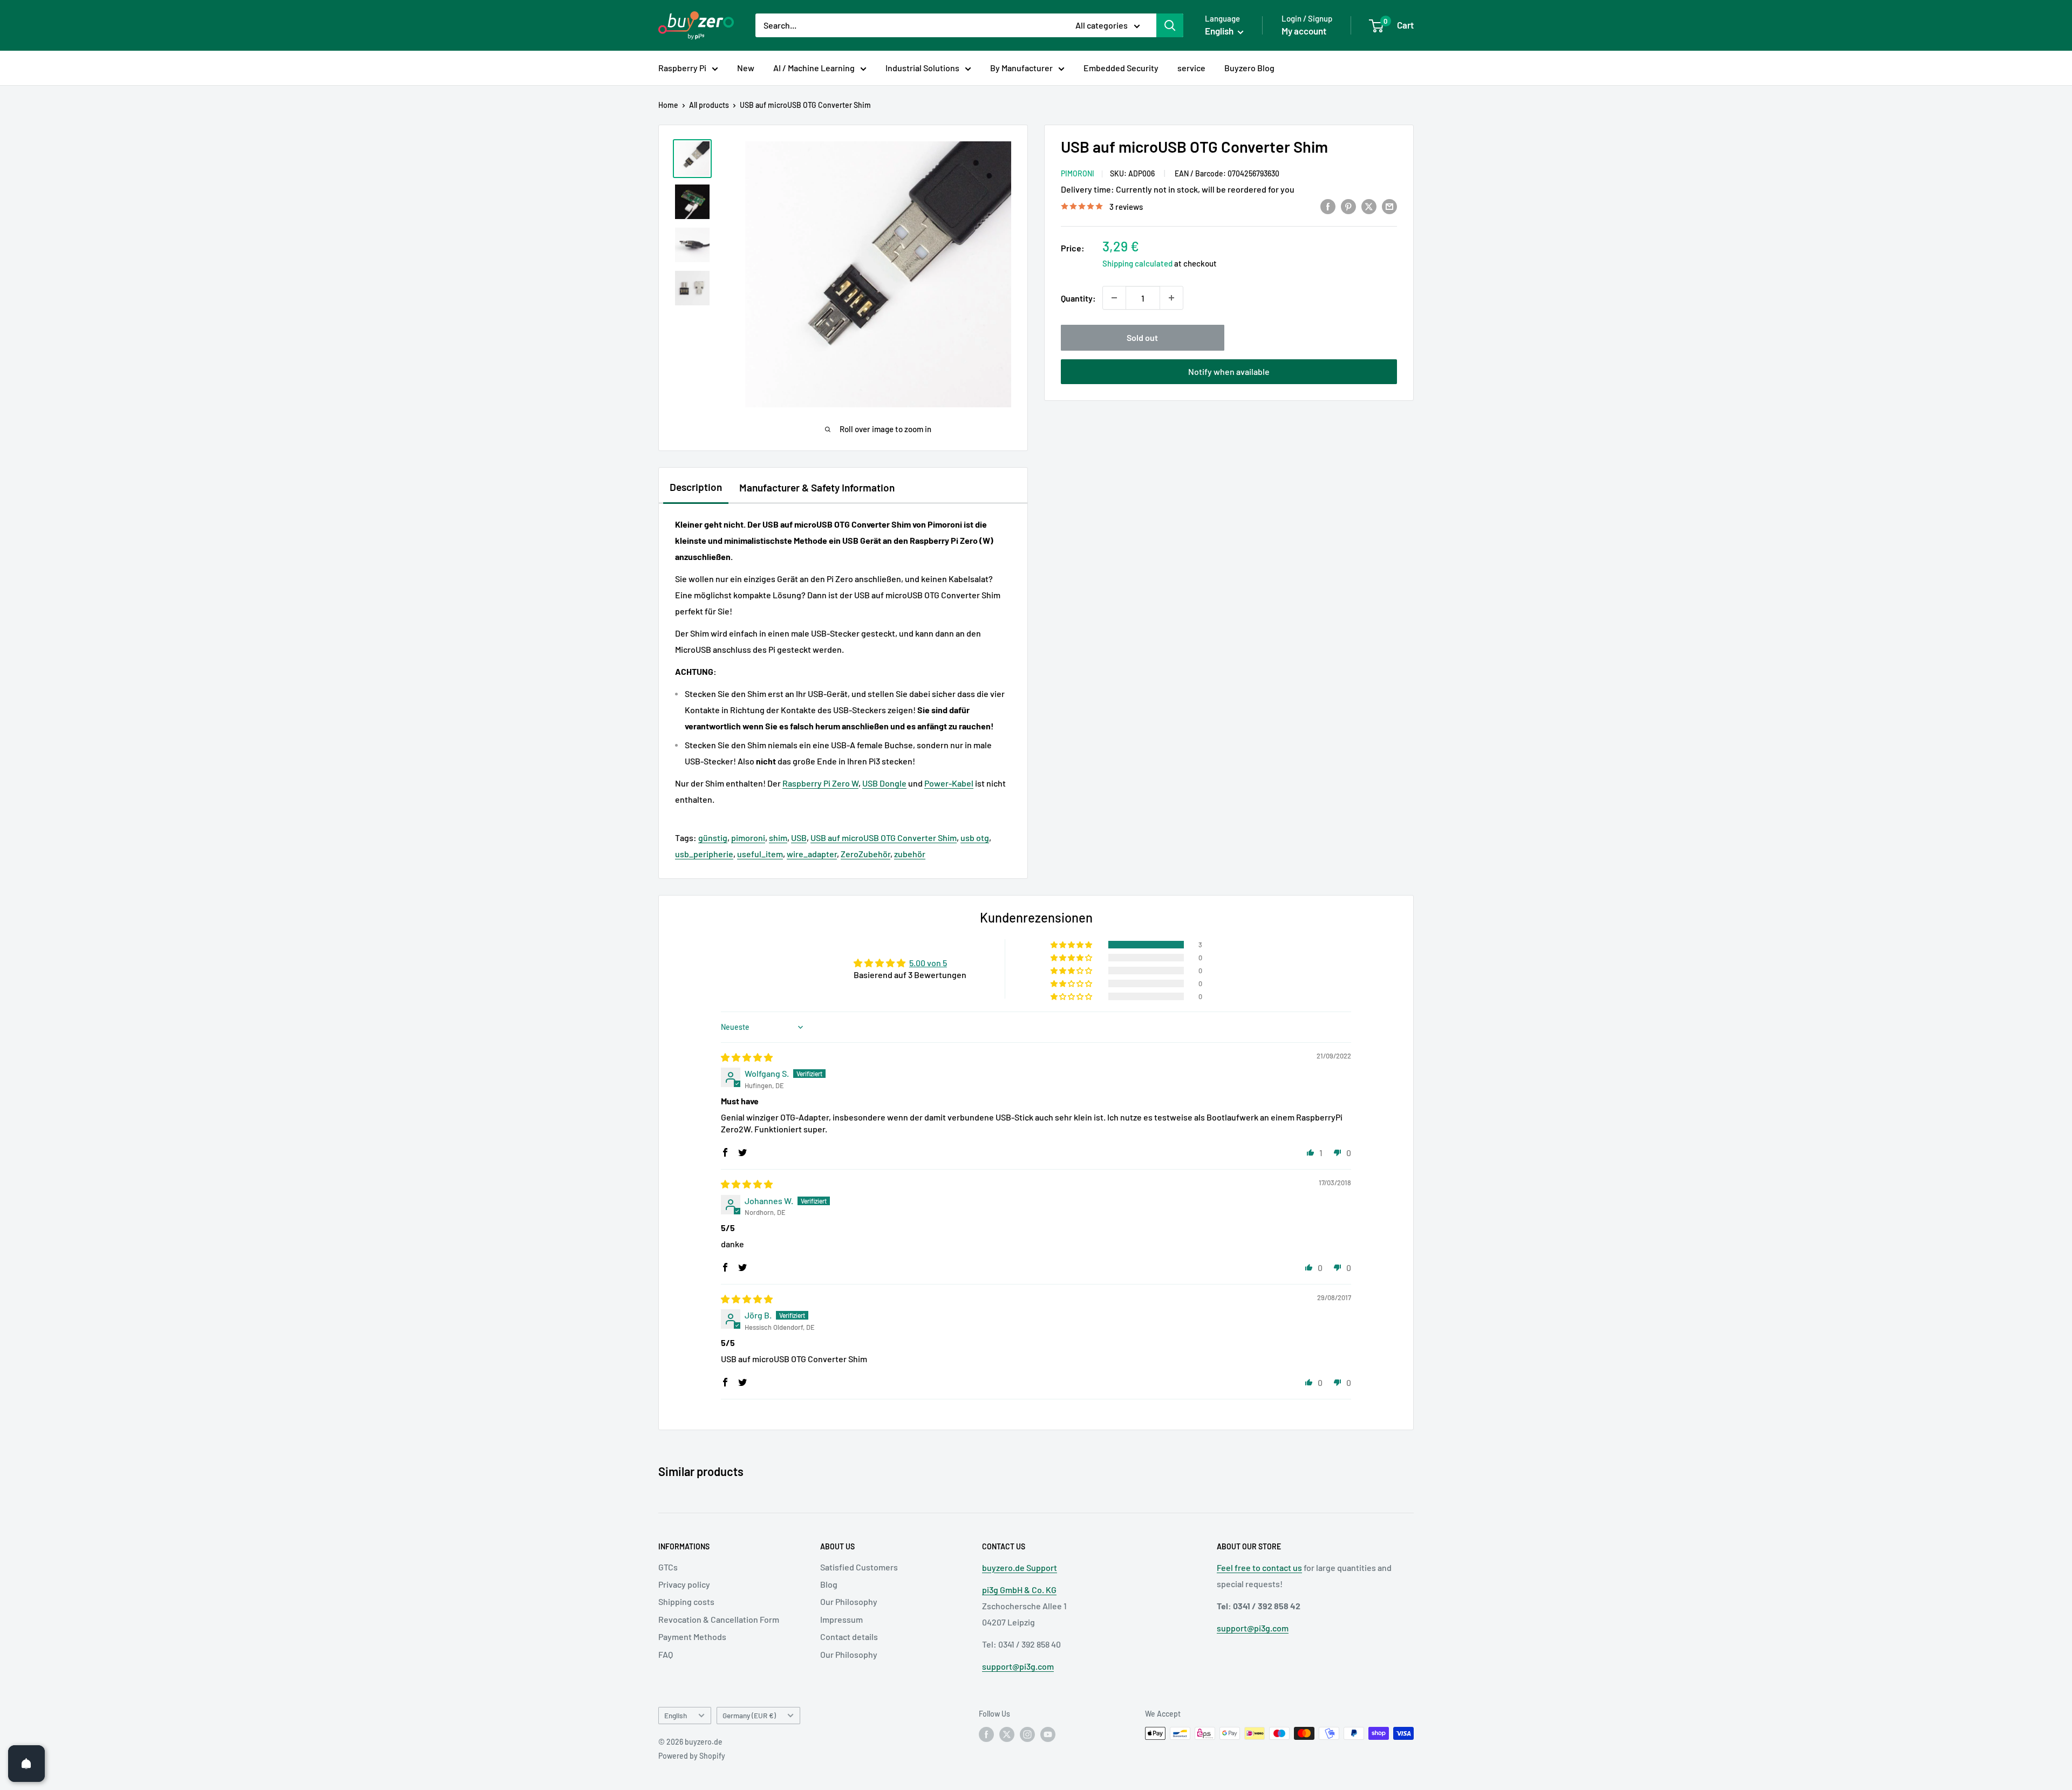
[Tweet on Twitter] (1369, 206)
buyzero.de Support (1020, 1567)
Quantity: (1078, 298)
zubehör (910, 854)
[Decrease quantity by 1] (1114, 298)
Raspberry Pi (682, 68)
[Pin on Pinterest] (1348, 206)
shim (778, 838)
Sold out (1142, 337)
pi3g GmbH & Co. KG (1019, 1590)
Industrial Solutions (922, 68)
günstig (713, 838)
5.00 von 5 (928, 963)
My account (1304, 31)
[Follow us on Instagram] (1027, 1734)
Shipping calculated (1137, 263)
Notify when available (1229, 371)
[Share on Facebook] (1328, 206)
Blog (829, 1584)
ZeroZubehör (865, 854)
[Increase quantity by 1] (1171, 298)
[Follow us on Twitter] (1007, 1734)
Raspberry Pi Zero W (820, 783)
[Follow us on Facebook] (986, 1734)
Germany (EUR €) (749, 1715)
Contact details (849, 1637)
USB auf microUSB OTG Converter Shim (884, 838)
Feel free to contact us (1259, 1567)
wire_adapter (812, 854)
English (676, 1715)
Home (668, 105)
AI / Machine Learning (814, 68)
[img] (747, 1057)
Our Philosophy (849, 1601)
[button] (1072, 945)
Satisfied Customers (859, 1567)
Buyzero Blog (1249, 68)
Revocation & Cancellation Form (719, 1619)
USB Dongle (884, 783)
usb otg (975, 838)
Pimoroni (1078, 173)
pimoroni (748, 838)
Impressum (841, 1619)
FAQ (666, 1654)
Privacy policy (684, 1584)
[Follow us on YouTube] (1048, 1734)
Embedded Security (1121, 68)
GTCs (668, 1567)
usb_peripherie (704, 854)
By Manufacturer (1021, 68)
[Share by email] (1389, 206)
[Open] (26, 1764)
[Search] (1170, 25)
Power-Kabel (949, 783)
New (746, 68)
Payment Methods (692, 1637)
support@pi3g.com (1018, 1666)
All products (709, 105)
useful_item (760, 854)
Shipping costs (686, 1601)
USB (799, 838)
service (1191, 68)
